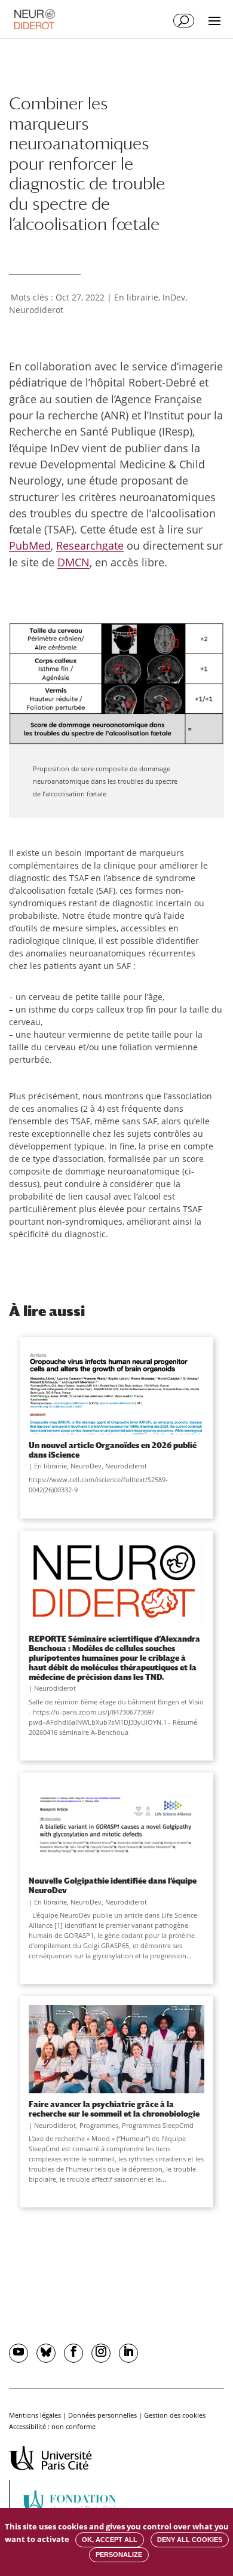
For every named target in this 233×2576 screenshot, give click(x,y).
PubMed (30, 545)
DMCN (73, 562)
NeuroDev (86, 1466)
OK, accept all (110, 2540)
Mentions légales (35, 2415)
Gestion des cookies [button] (175, 2415)
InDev (174, 297)
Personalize (119, 2554)
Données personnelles (102, 2415)
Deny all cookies (190, 2540)
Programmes (99, 2125)
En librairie (136, 297)
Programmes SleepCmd (158, 2125)
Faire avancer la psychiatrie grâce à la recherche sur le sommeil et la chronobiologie (114, 2109)
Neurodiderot (36, 310)
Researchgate (90, 545)
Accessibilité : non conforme (52, 2426)
